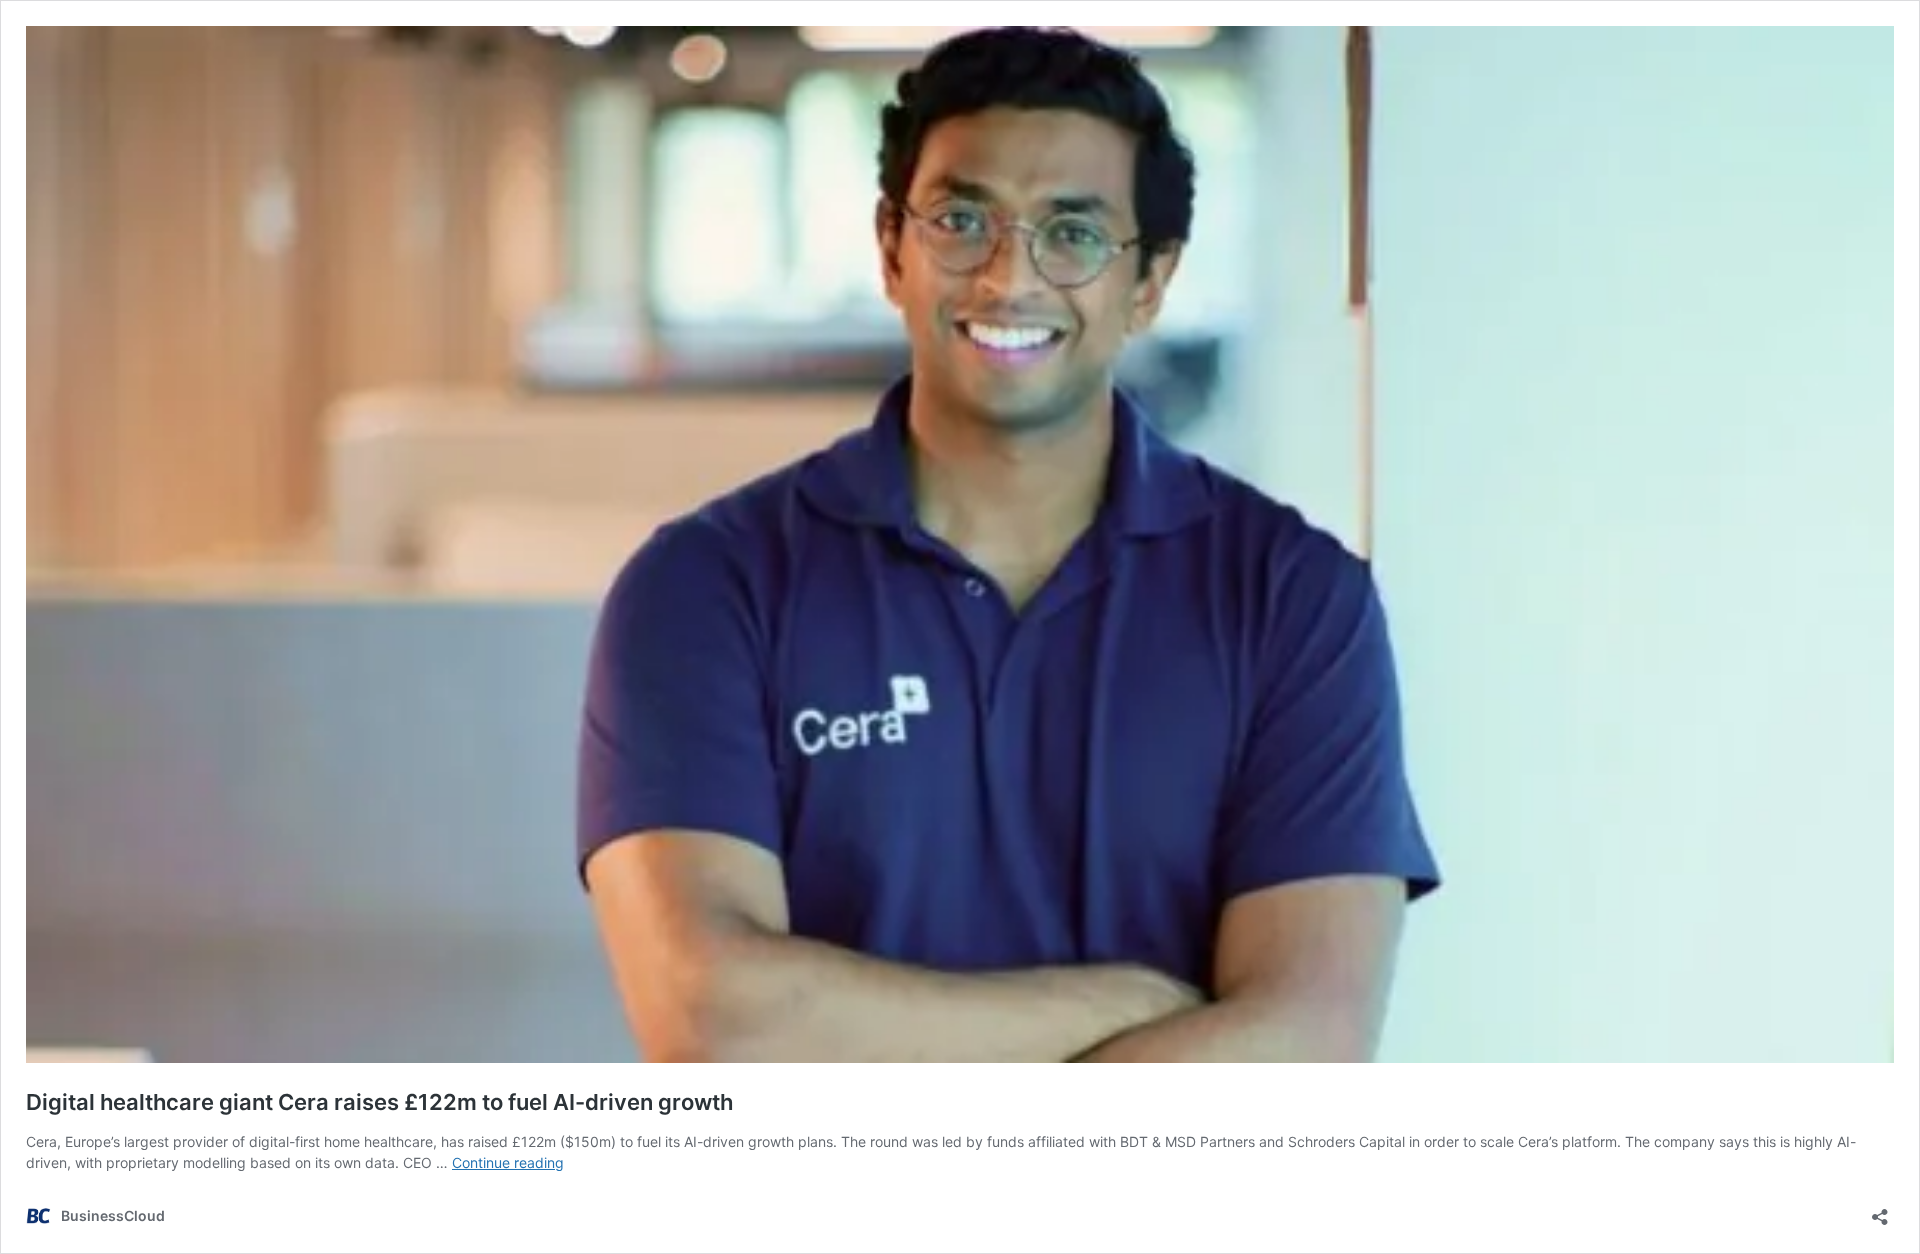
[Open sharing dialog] (1880, 1210)
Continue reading (508, 1162)
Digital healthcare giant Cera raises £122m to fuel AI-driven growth (379, 1102)
